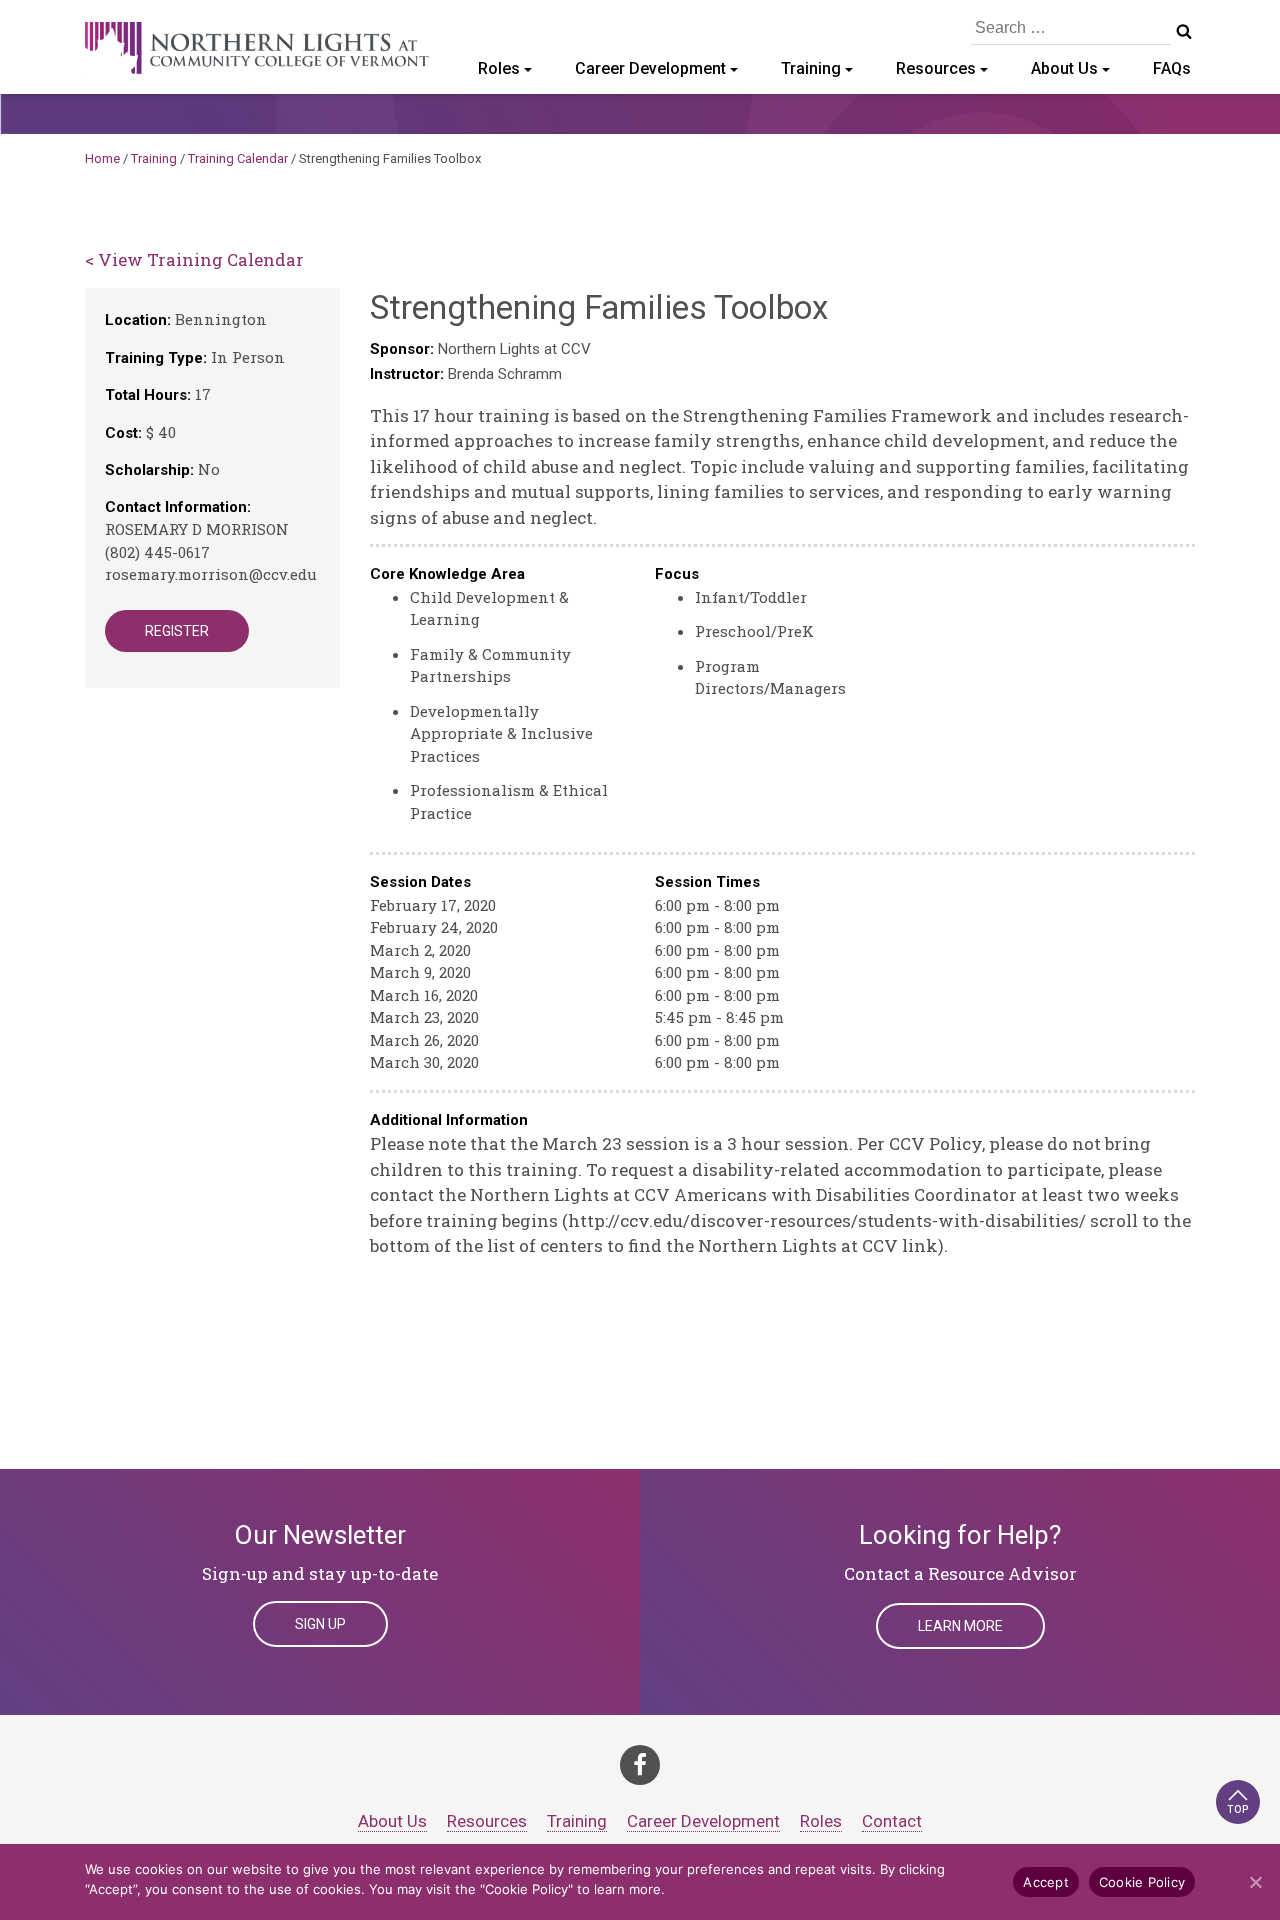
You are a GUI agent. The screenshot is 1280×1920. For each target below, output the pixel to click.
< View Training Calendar (194, 259)
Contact (892, 1821)
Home (102, 158)
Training (811, 68)
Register (177, 631)
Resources (936, 68)
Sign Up (320, 1624)
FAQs (1172, 68)
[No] (1255, 1882)
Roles (499, 68)
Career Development (650, 68)
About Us (1064, 68)
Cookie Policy (1142, 1882)
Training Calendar (238, 158)
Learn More (960, 1626)
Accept (1046, 1882)
